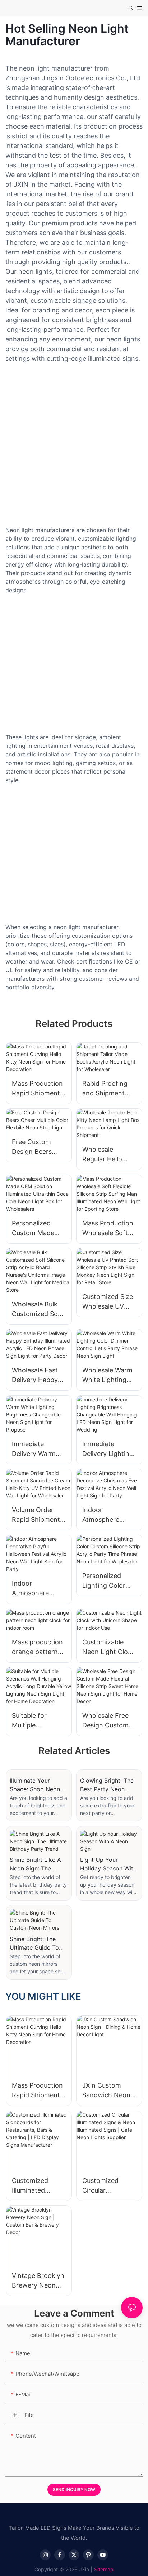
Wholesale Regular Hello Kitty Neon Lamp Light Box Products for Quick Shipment (108, 1155)
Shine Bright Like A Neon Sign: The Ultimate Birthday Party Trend (35, 1864)
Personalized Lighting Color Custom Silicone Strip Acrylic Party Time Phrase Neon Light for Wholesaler (107, 1581)
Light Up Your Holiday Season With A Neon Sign (108, 1864)
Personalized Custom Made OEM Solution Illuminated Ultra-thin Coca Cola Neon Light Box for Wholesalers (38, 1229)
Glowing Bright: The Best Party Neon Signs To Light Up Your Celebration (107, 1785)
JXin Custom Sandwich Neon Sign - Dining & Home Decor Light (106, 2091)
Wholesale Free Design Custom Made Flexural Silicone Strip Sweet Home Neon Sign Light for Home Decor (107, 1721)
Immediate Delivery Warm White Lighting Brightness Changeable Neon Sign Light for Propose (36, 1449)
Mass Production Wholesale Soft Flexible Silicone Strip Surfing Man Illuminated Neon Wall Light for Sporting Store (109, 1229)
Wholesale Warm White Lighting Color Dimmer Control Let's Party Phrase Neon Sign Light (107, 1375)
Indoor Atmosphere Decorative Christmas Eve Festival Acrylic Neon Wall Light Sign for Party (106, 1515)
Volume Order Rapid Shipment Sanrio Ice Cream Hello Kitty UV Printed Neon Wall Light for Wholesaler (38, 1515)
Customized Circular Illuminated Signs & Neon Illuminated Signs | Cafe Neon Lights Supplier (108, 2186)
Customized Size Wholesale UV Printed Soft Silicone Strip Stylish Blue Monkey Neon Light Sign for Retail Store (108, 1302)
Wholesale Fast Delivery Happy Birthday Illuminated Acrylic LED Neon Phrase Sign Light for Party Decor (38, 1375)
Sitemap (104, 2569)
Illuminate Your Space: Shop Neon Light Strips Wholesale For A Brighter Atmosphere (38, 1785)
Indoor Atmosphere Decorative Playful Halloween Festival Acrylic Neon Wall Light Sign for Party (39, 1589)
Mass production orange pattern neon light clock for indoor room (37, 1647)
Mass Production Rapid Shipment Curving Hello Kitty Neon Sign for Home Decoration (37, 1089)
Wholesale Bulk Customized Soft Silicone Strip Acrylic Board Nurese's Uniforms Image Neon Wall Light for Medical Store (38, 1309)
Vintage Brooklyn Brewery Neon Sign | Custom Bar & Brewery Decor (38, 2281)
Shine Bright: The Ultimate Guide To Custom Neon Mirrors (34, 1944)
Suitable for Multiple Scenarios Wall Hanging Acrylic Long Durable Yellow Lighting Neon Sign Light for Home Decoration (36, 1721)
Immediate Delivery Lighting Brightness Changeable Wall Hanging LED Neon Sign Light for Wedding (108, 1449)
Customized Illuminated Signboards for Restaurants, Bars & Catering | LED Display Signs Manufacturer (38, 2186)
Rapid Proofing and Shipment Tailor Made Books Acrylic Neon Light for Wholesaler (105, 1089)
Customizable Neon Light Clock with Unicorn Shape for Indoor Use (109, 1647)
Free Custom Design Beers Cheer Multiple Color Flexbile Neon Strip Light (37, 1147)
